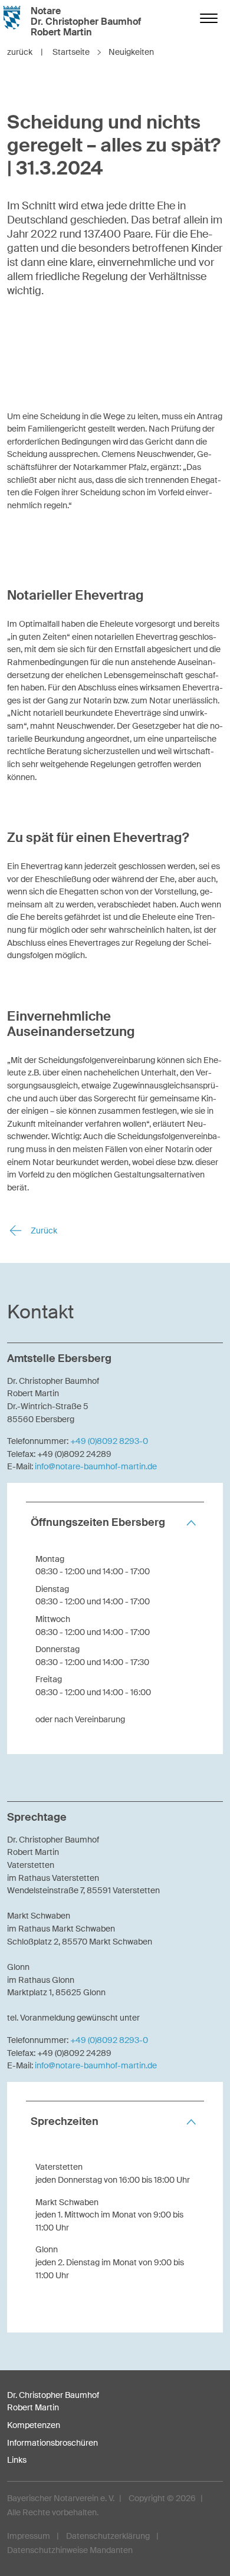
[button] (115, 1523)
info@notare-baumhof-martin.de (96, 1466)
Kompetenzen (34, 2425)
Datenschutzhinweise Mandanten (70, 2550)
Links (17, 2460)
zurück (25, 52)
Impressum (29, 2536)
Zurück (43, 1231)
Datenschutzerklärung (108, 2536)
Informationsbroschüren (52, 2443)
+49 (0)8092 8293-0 (109, 1441)
